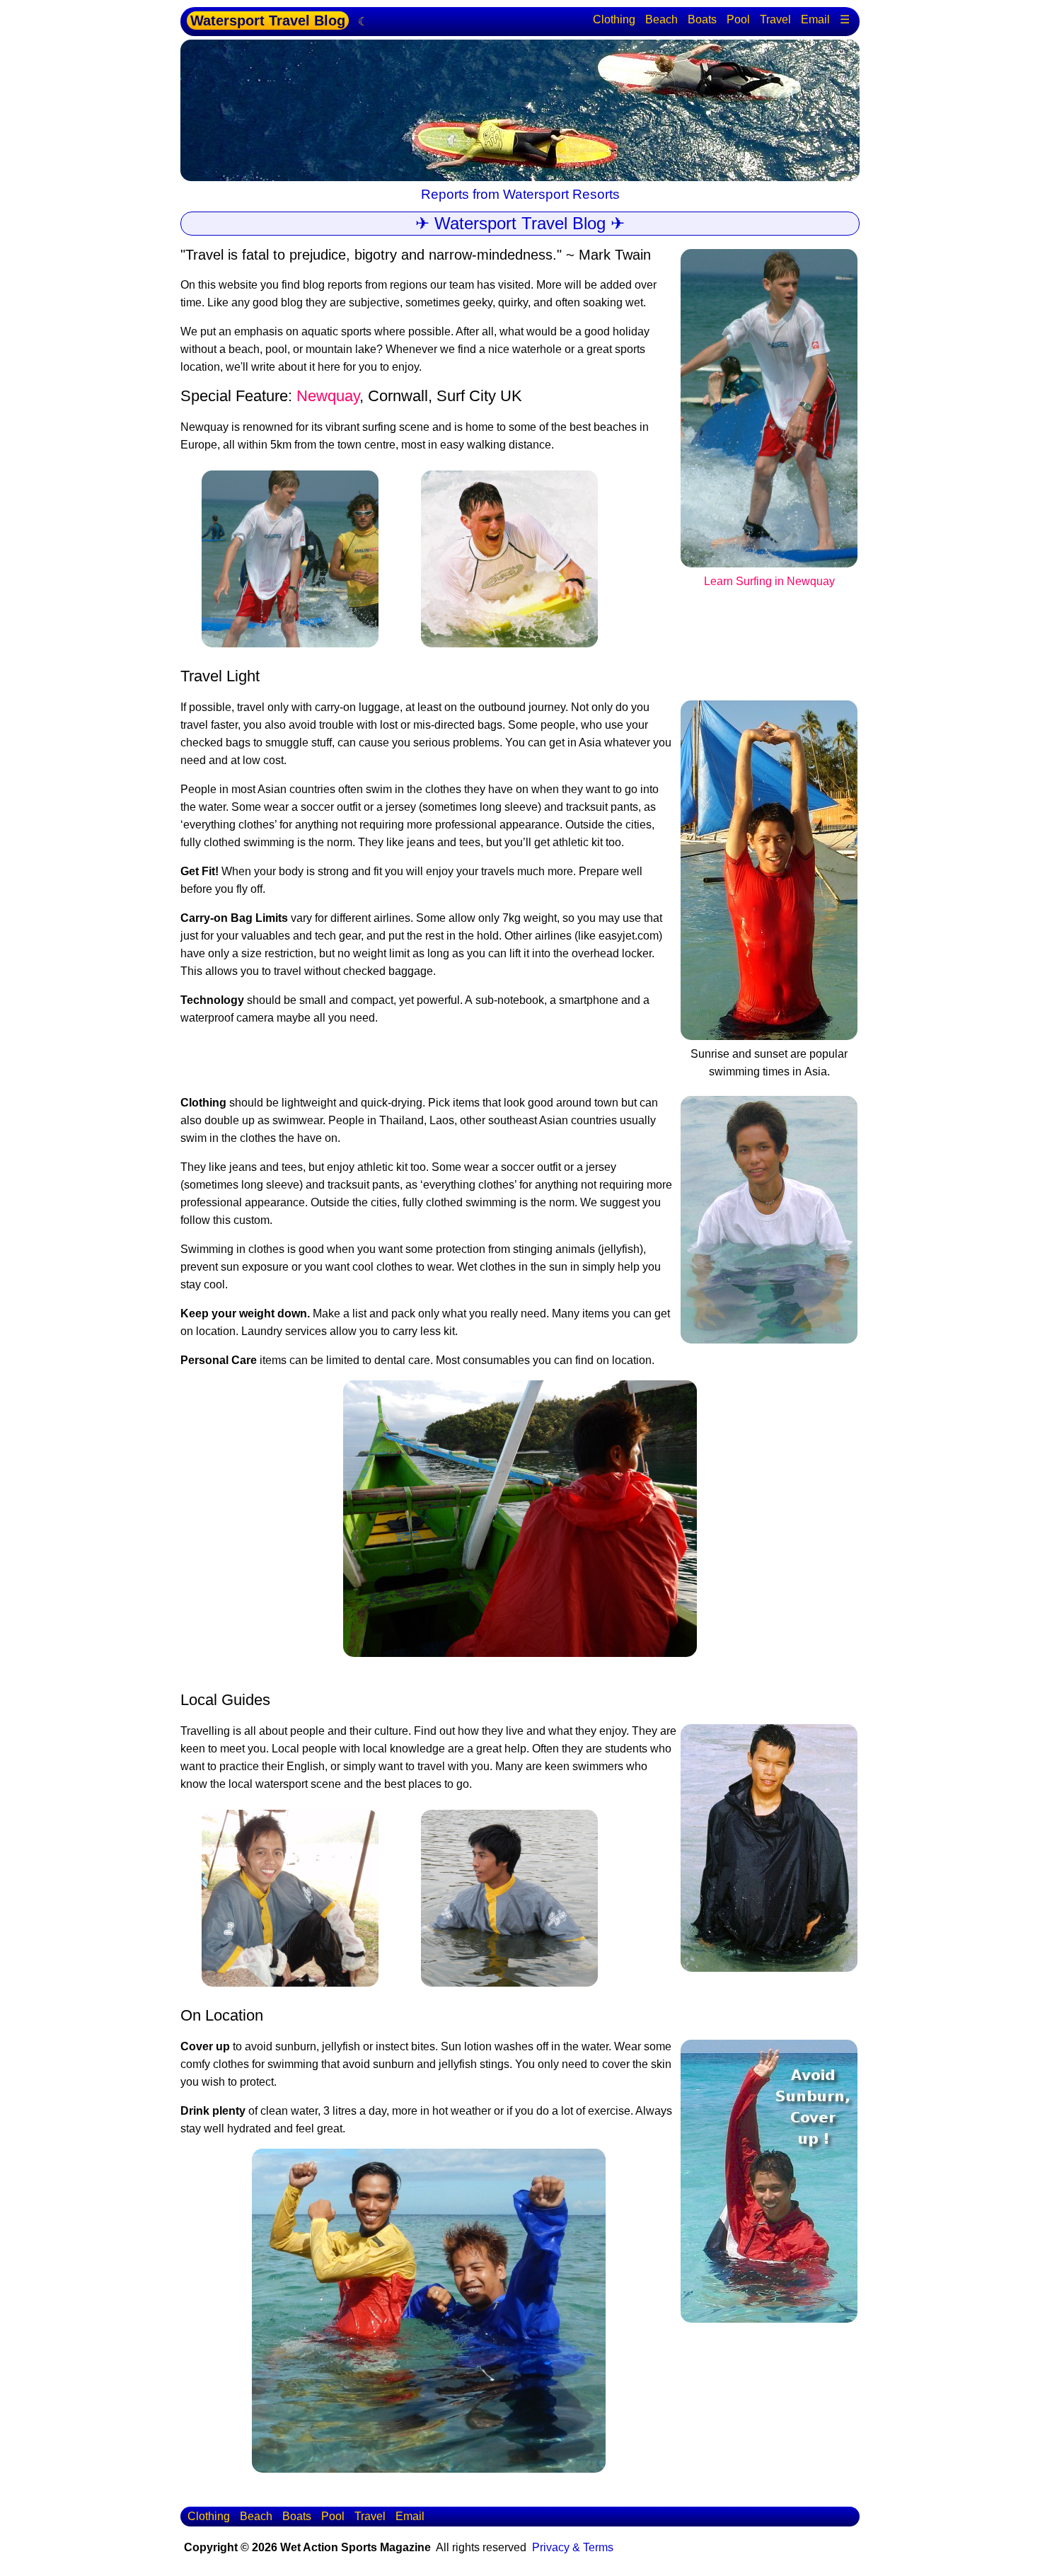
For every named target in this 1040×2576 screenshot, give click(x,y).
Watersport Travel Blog (268, 21)
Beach (661, 19)
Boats (702, 19)
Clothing (614, 19)
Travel (775, 19)
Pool (738, 19)
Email (815, 19)
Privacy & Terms (573, 2547)
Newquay (328, 396)
